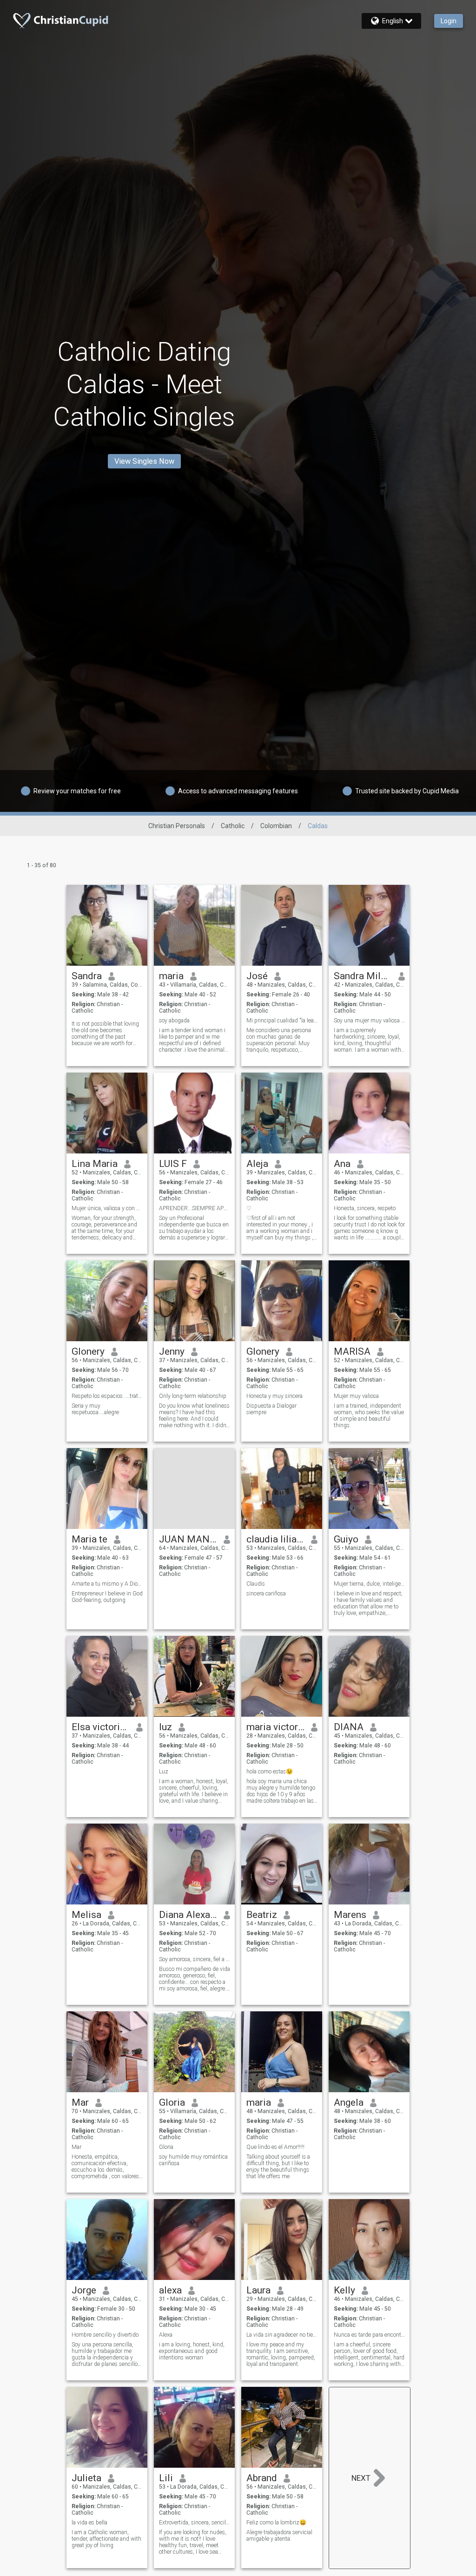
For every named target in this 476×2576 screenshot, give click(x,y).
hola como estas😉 (270, 1772)
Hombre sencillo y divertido (105, 2335)
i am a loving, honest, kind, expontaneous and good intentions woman (192, 2351)
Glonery (88, 1351)
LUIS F (173, 1164)
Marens (350, 1915)
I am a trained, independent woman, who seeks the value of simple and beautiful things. (369, 1416)
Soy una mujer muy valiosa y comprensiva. (369, 1021)
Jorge (84, 2290)
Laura (258, 2290)
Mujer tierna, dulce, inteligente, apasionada (369, 1584)
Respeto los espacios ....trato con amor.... (107, 1396)
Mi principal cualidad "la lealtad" (282, 1021)
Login (449, 21)
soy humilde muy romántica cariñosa (193, 2160)
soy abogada (174, 1021)
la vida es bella (89, 2523)
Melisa (86, 1915)
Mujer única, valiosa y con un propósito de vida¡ (107, 1208)
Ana (342, 1164)
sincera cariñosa (266, 1594)
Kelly (344, 2290)
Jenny (172, 1351)
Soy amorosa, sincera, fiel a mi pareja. (195, 1959)
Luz (164, 1772)
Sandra (87, 976)
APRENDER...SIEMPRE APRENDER (195, 1208)
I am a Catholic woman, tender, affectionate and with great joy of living (106, 2539)
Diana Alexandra (188, 1915)
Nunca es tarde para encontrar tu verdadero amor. (369, 2335)
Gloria (172, 2102)
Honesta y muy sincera (274, 1396)
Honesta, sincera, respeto (365, 1208)
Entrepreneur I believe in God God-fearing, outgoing (107, 1597)
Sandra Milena (363, 976)
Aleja (257, 1164)
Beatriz (262, 1915)
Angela (349, 2102)
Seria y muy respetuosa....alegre (95, 1409)
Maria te (89, 1539)
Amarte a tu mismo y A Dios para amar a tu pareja (107, 1584)
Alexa (166, 2335)
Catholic (233, 826)
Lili (166, 2478)
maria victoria (275, 1727)
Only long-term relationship (193, 1396)
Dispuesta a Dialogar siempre (271, 1409)
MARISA (352, 1351)
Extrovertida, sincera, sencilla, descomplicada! (195, 2523)
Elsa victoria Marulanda (101, 1727)
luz (165, 1727)
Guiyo (346, 1539)
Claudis (256, 1584)
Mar (80, 2102)
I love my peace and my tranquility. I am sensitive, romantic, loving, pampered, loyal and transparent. (281, 2354)
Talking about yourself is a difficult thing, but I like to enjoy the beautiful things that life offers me (278, 2167)
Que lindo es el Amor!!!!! (275, 2147)
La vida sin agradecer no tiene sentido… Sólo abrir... (282, 2335)
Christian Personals (177, 826)
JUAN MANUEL (188, 1539)
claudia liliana (275, 1539)
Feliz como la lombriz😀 (276, 2523)
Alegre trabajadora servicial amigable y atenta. (279, 2536)
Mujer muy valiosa (356, 1396)
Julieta (86, 2478)
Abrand (262, 2478)
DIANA (349, 1727)
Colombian (276, 826)
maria (171, 976)
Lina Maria (95, 1164)
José (257, 976)
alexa (170, 2290)
